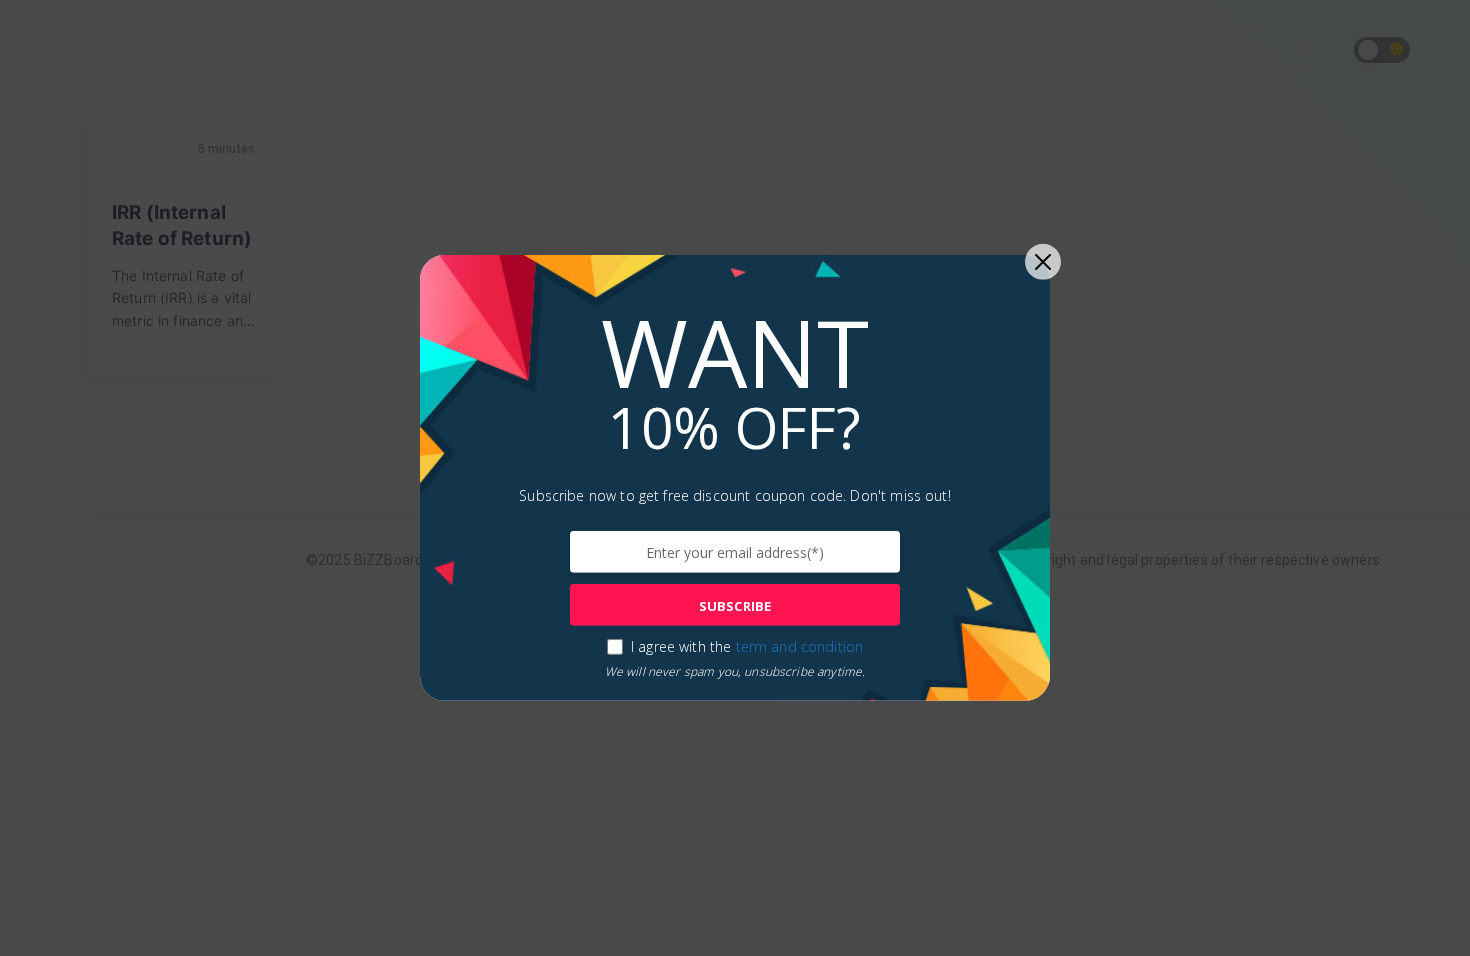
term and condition (800, 646)
